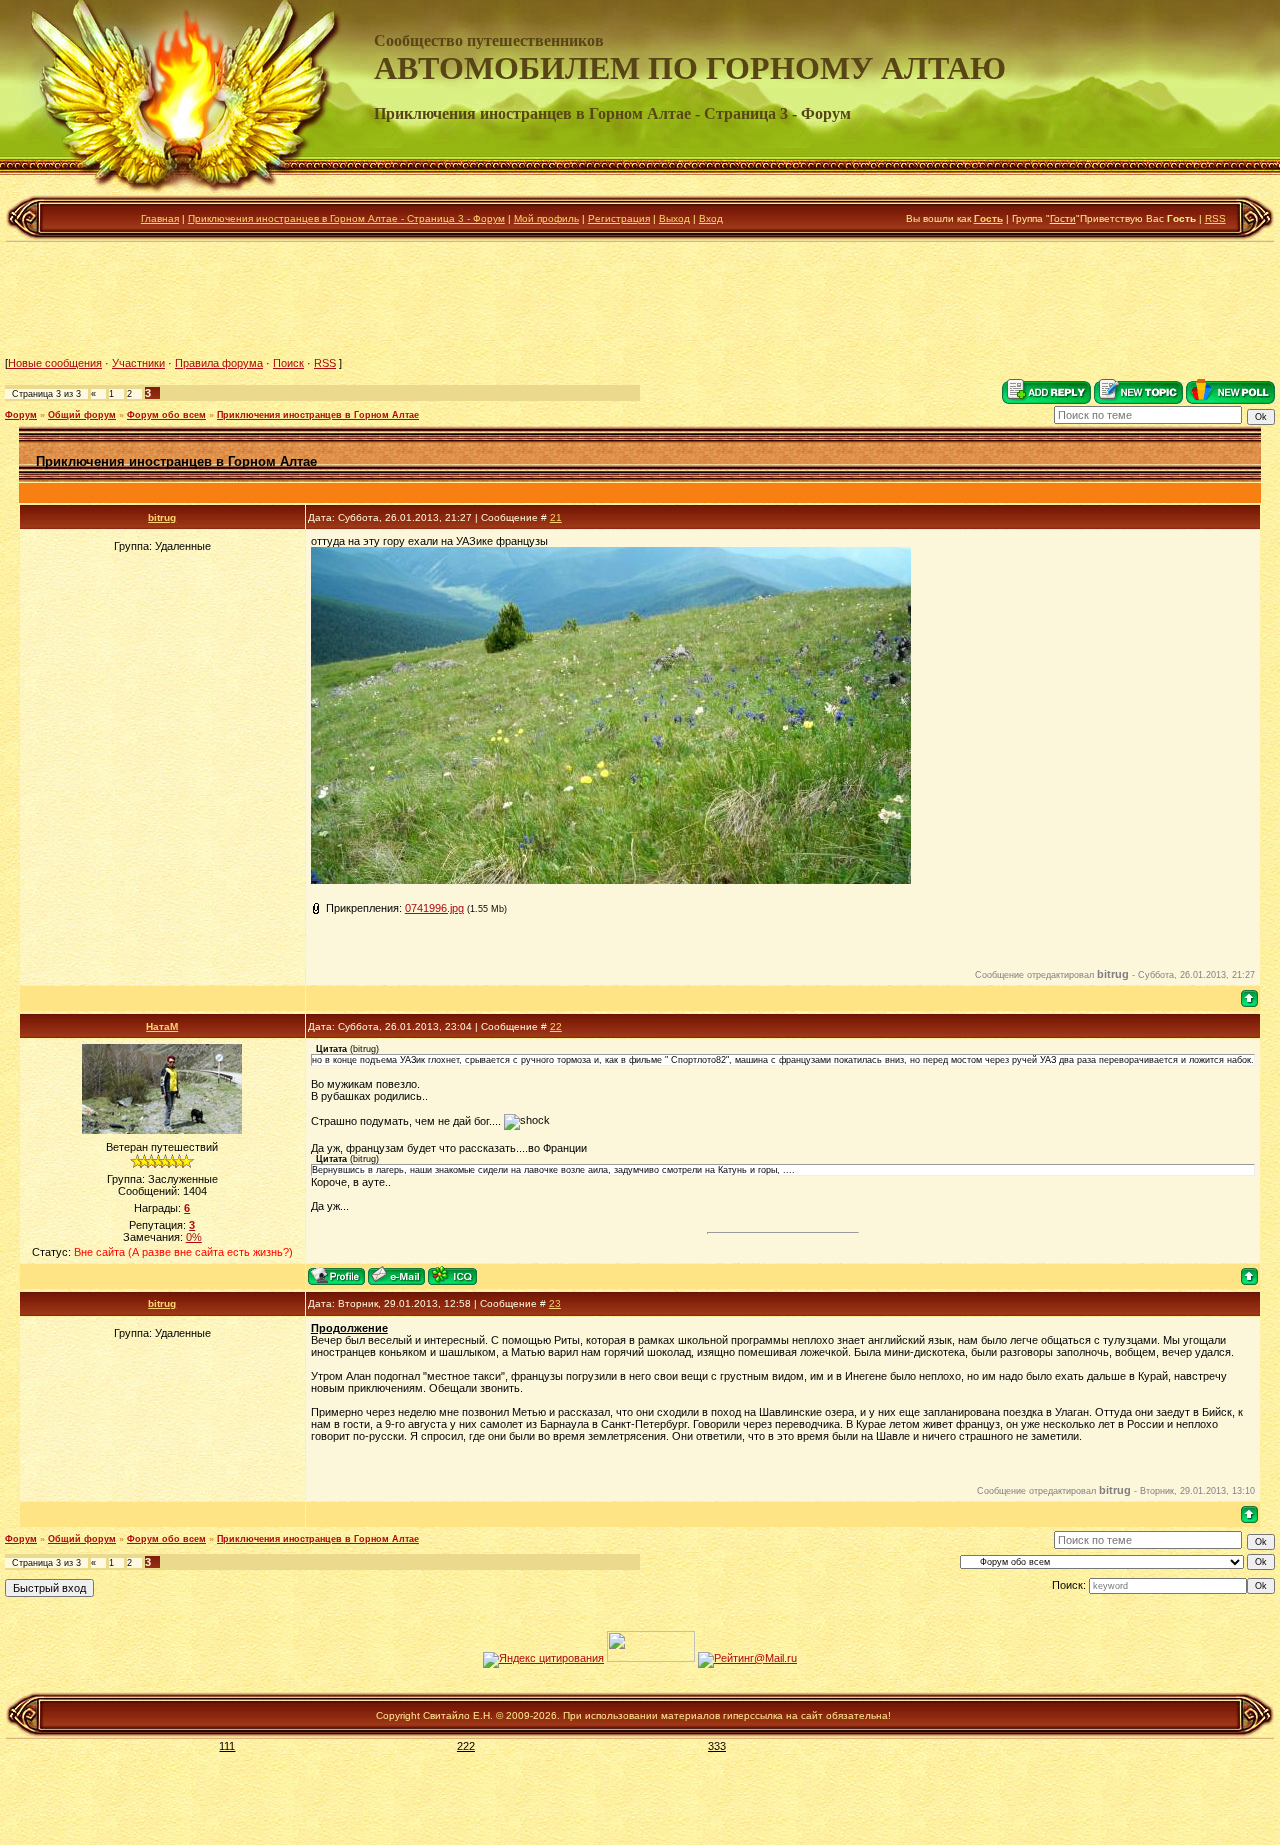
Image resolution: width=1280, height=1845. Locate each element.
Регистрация (619, 218)
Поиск (288, 363)
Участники (138, 363)
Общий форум (82, 415)
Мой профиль (546, 218)
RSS (1215, 218)
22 (556, 1026)
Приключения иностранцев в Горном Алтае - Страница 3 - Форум (346, 218)
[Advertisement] (640, 299)
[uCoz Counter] (651, 1658)
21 (556, 517)
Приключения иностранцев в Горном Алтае (318, 415)
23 (555, 1303)
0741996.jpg (434, 908)
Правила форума (219, 363)
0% (194, 1237)
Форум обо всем (166, 415)
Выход (674, 218)
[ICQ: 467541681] (452, 1275)
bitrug (162, 517)
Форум (21, 415)
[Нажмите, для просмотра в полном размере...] (611, 880)
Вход (711, 218)
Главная (160, 218)
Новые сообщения (55, 363)
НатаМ (162, 1026)
